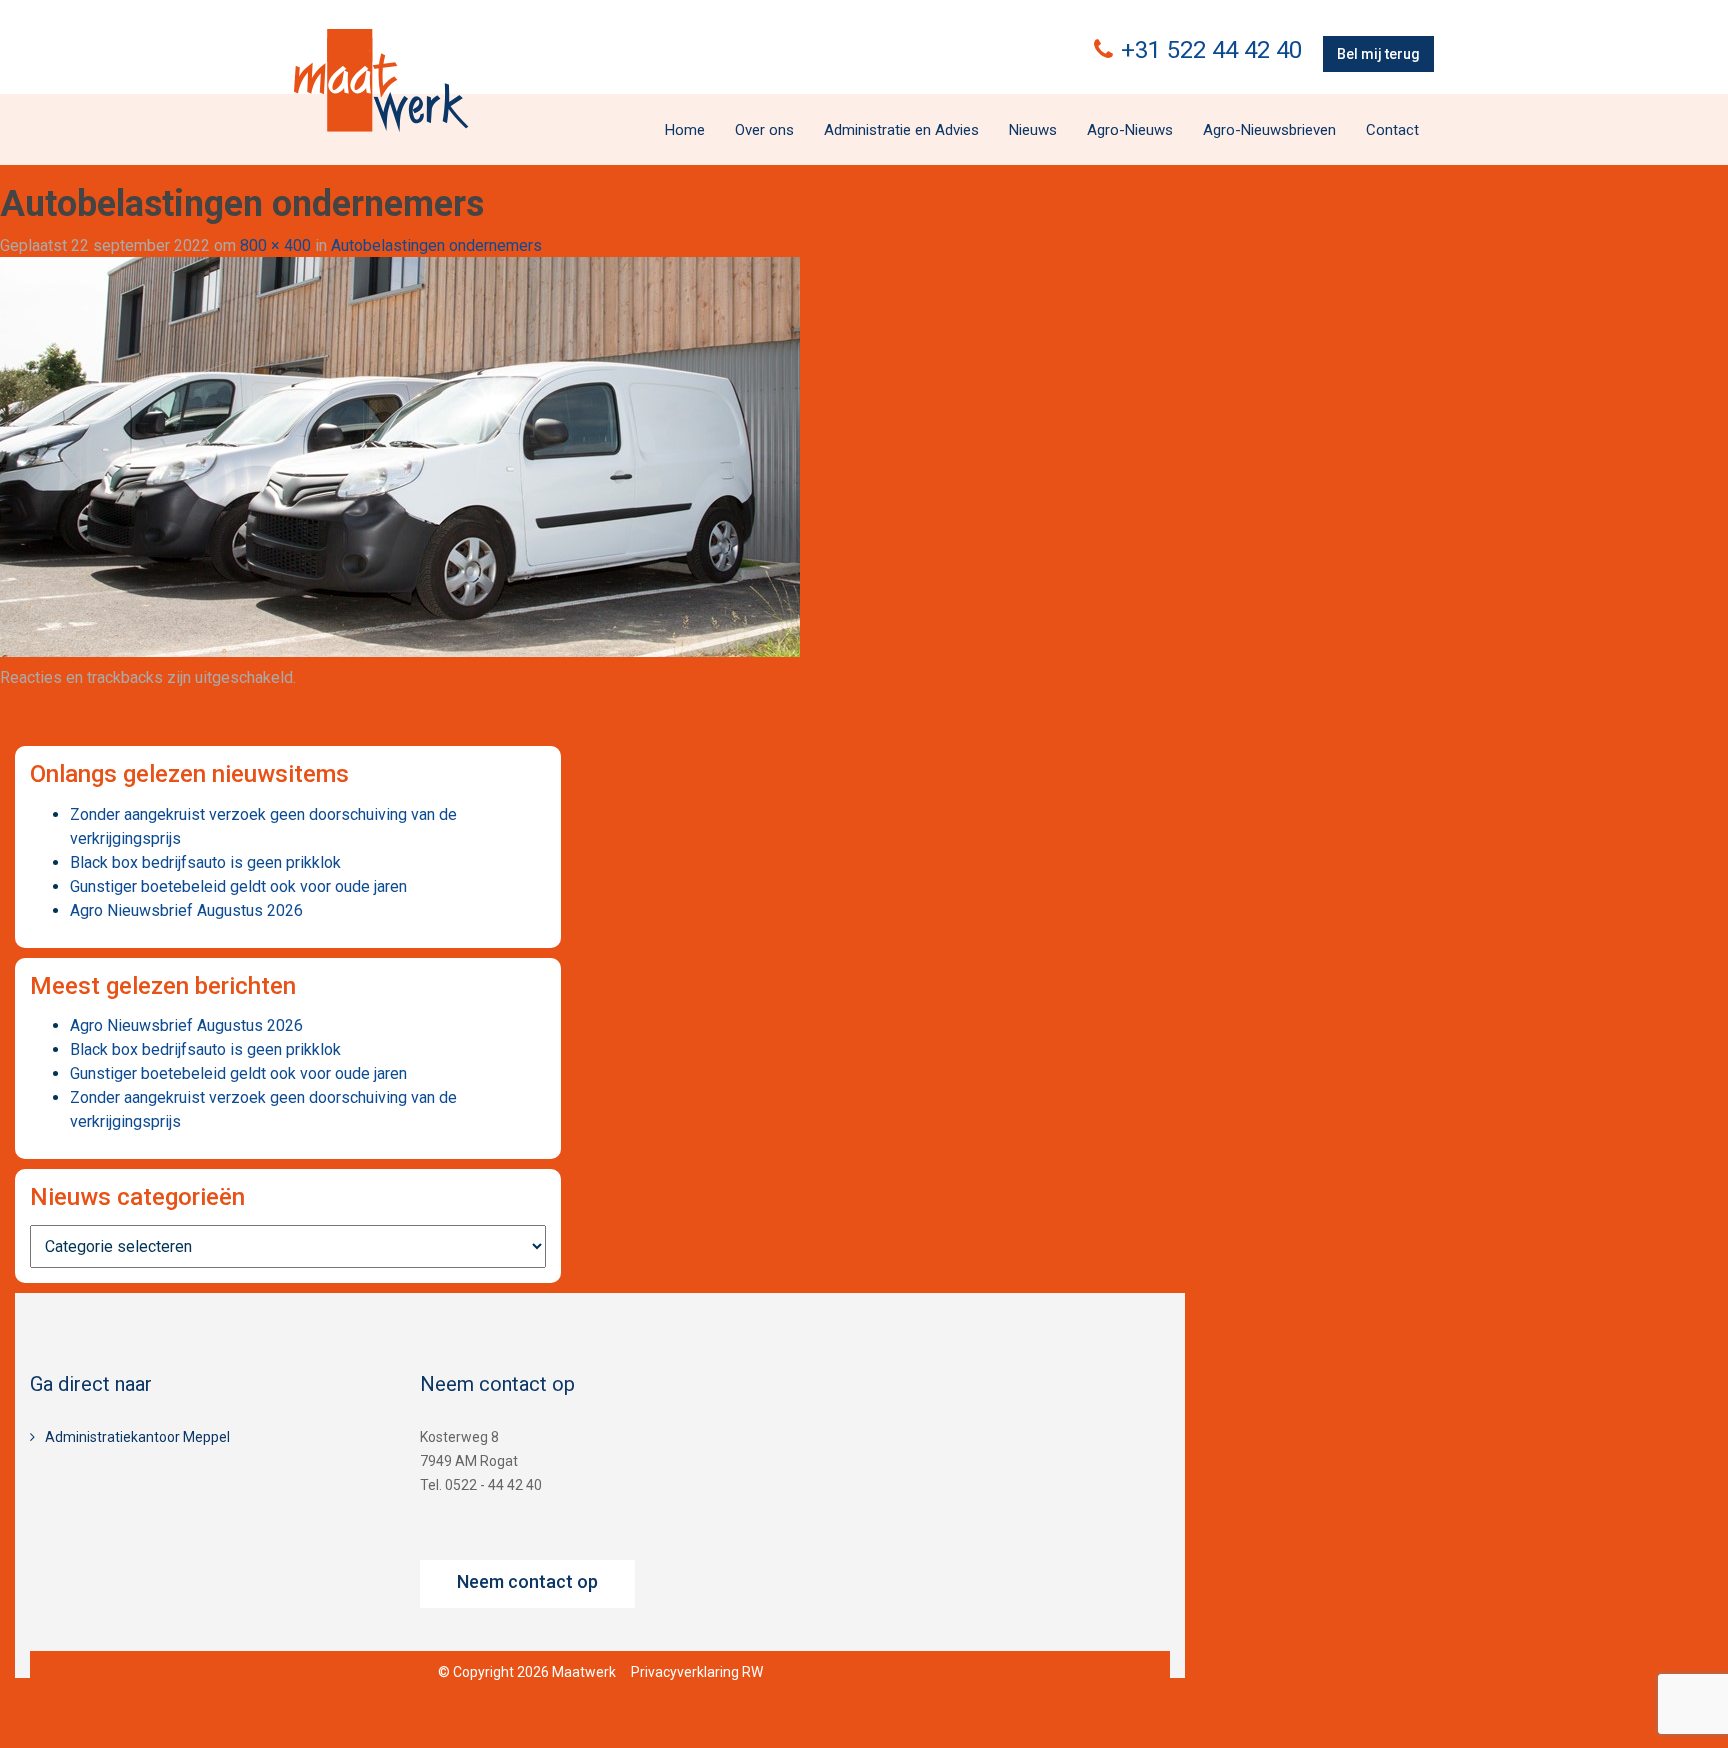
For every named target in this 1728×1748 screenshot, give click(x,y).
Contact (1392, 130)
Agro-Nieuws (1130, 130)
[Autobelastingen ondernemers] (400, 456)
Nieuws (1033, 130)
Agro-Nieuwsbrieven (1269, 130)
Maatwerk (381, 80)
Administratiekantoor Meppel (137, 1437)
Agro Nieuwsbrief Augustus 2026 (186, 910)
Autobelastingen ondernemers (436, 245)
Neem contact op (527, 1581)
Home (685, 130)
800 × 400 (275, 245)
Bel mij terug (1378, 54)
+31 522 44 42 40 (1211, 50)
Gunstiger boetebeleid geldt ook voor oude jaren (238, 886)
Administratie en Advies (901, 130)
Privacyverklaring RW (697, 1672)
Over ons (764, 130)
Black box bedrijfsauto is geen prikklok (205, 862)
